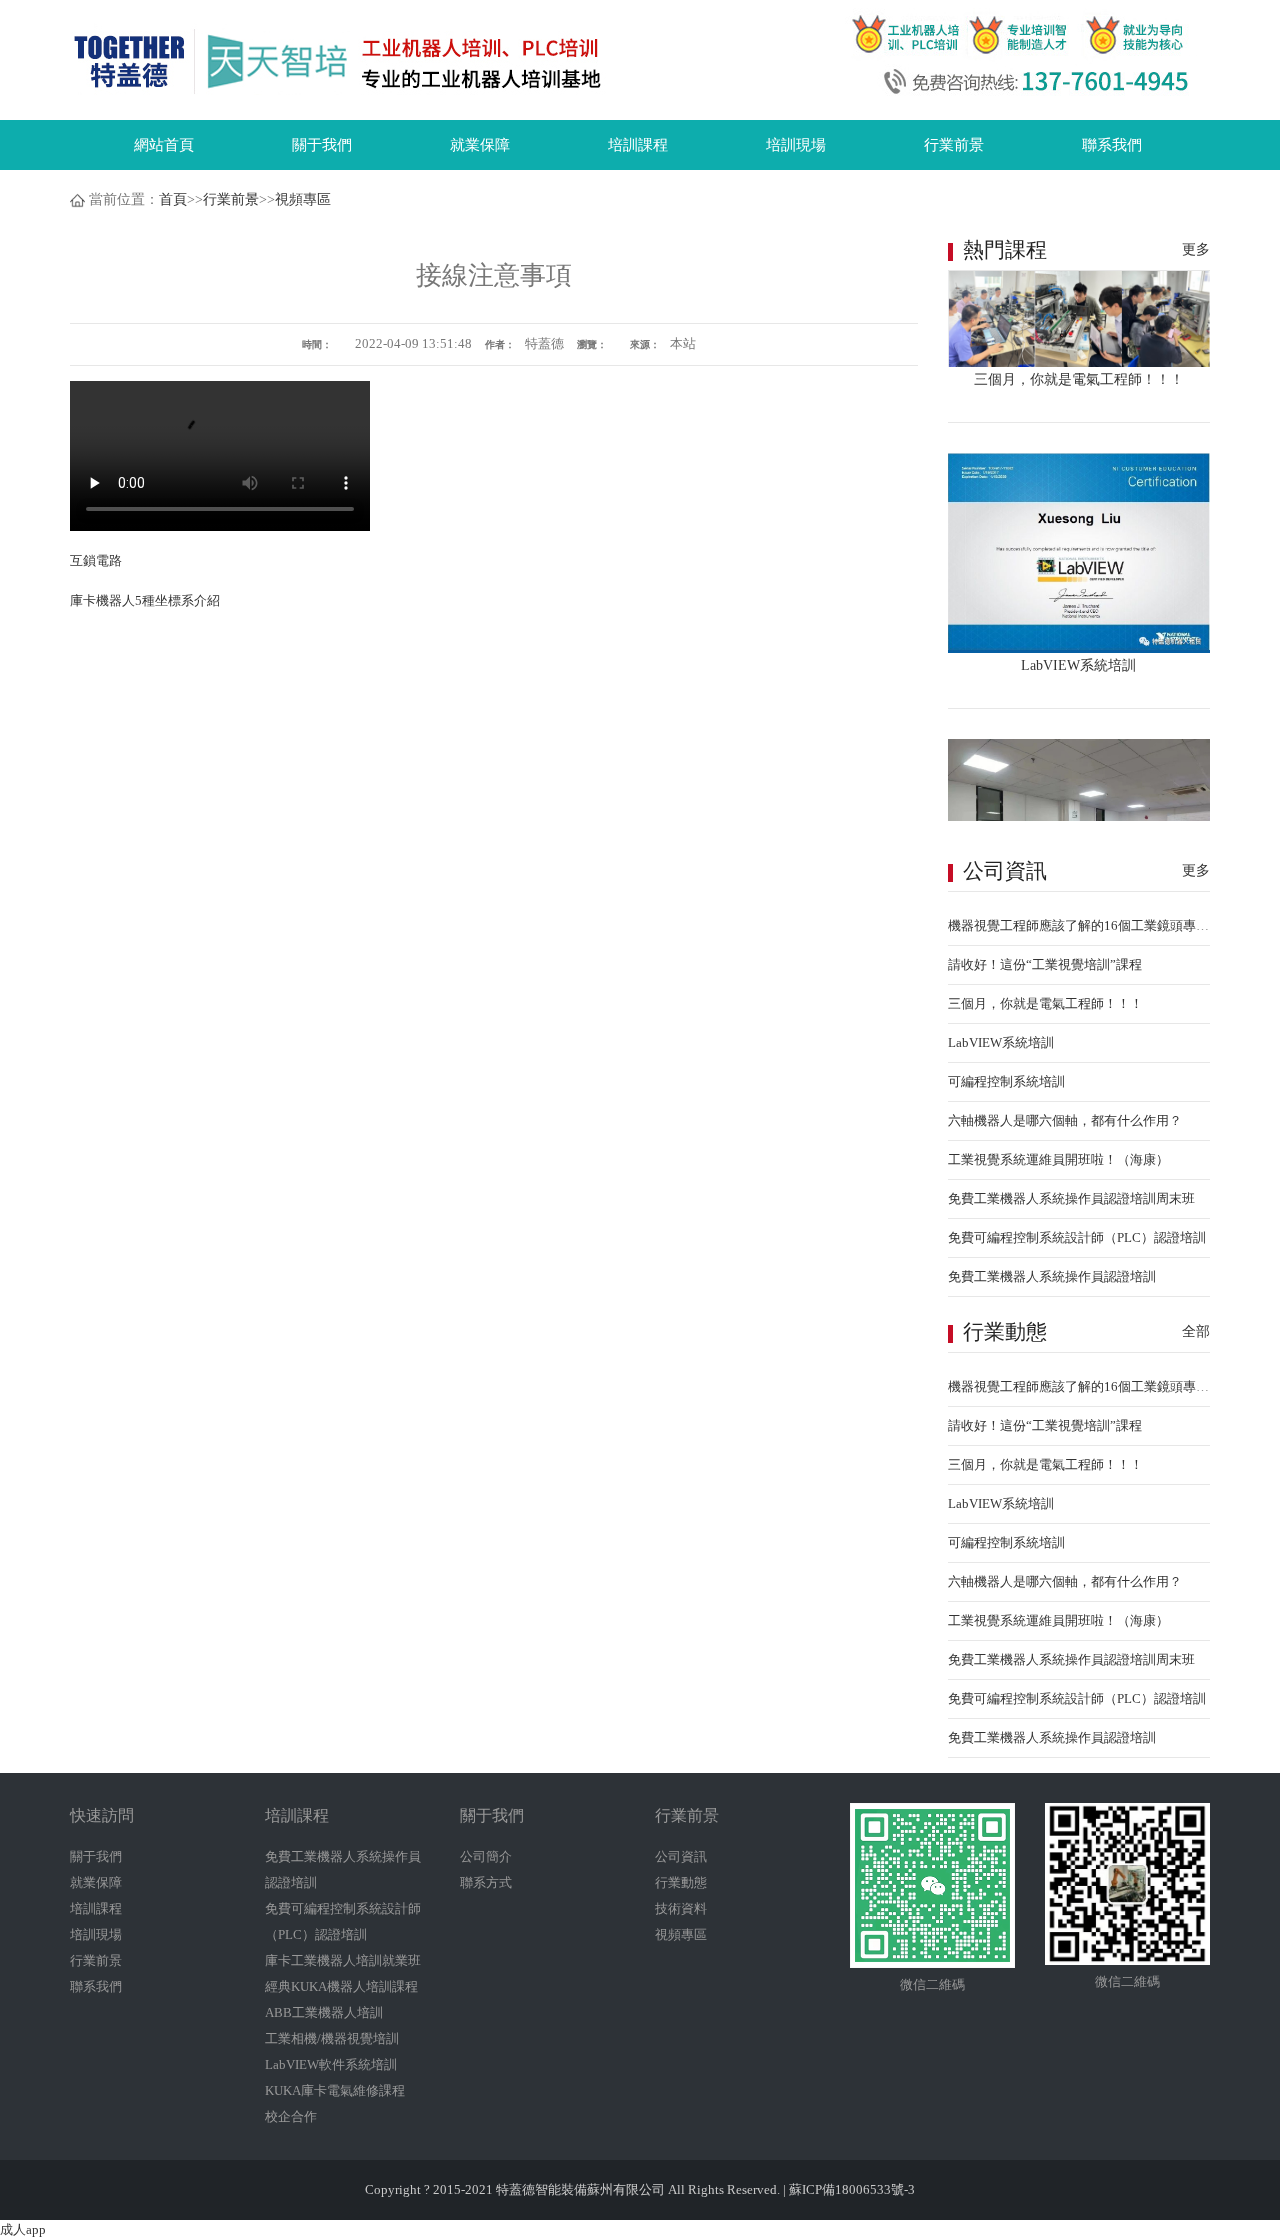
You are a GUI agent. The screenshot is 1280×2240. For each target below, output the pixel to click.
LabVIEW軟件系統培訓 (331, 2064)
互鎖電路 (96, 560)
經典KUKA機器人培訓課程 (341, 1986)
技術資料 (681, 1908)
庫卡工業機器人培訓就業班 (343, 1960)
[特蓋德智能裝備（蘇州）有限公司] (339, 60)
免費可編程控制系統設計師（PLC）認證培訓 (1077, 1237)
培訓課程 (638, 145)
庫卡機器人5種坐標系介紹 (145, 600)
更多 (1196, 249)
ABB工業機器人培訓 (324, 2012)
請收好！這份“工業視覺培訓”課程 (1045, 964)
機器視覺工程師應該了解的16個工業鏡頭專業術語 (1091, 925)
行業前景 (954, 145)
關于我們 (322, 145)
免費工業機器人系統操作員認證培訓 (1052, 1276)
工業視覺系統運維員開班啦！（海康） (1058, 1159)
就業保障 (480, 145)
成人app (23, 2229)
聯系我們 (1112, 145)
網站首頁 (164, 145)
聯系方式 (486, 1882)
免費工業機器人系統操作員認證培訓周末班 (1071, 1198)
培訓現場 (796, 145)
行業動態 (681, 1882)
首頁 (173, 199)
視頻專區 (303, 199)
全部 (1196, 1331)
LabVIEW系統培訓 (1001, 1042)
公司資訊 (681, 1856)
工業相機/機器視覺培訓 (332, 2038)
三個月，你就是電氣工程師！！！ (1045, 1003)
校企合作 (291, 2116)
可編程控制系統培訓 (1006, 1081)
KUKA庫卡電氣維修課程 (335, 2090)
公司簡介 (486, 1856)
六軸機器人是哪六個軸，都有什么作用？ (1065, 1120)
